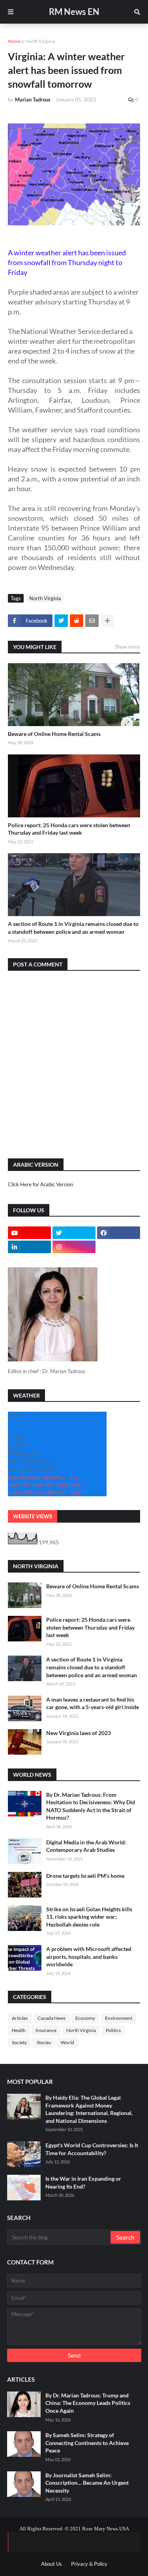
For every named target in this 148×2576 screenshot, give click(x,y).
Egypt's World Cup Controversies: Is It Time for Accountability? (92, 2149)
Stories (44, 2042)
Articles (20, 2018)
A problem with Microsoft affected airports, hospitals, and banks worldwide (89, 1956)
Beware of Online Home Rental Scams (54, 734)
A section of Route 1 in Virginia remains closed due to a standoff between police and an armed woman (73, 928)
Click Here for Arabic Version (40, 1184)
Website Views (33, 1516)
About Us (52, 2564)
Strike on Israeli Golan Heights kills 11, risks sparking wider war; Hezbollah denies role (89, 1917)
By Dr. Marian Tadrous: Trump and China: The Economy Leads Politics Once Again (88, 2403)
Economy (85, 2018)
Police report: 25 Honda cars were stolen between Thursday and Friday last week (69, 829)
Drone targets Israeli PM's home (85, 1876)
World (67, 2042)
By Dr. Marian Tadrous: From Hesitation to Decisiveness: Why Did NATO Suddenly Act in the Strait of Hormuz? (91, 1806)
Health (19, 2030)
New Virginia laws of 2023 (79, 1733)
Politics (113, 2030)
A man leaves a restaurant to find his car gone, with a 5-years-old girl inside (93, 1703)
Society (19, 2042)
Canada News (52, 2018)
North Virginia (40, 41)
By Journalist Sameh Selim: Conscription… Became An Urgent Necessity (87, 2483)
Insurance (46, 2030)
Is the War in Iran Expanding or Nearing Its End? (83, 2182)
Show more (127, 647)
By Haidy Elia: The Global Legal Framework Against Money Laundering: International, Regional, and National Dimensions (89, 2109)
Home (14, 41)
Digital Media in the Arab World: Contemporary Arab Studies (86, 1846)
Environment (119, 2018)
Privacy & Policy (89, 2564)
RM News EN (74, 12)
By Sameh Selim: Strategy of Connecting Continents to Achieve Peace (87, 2443)
